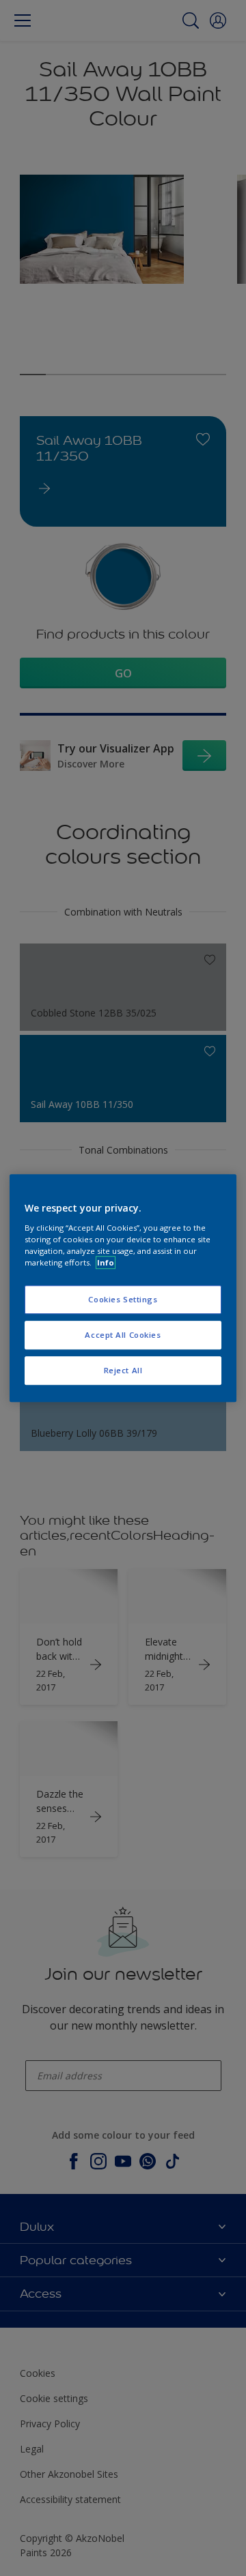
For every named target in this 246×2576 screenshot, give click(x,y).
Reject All (123, 1370)
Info (106, 1262)
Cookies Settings (123, 1299)
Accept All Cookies (123, 1335)
